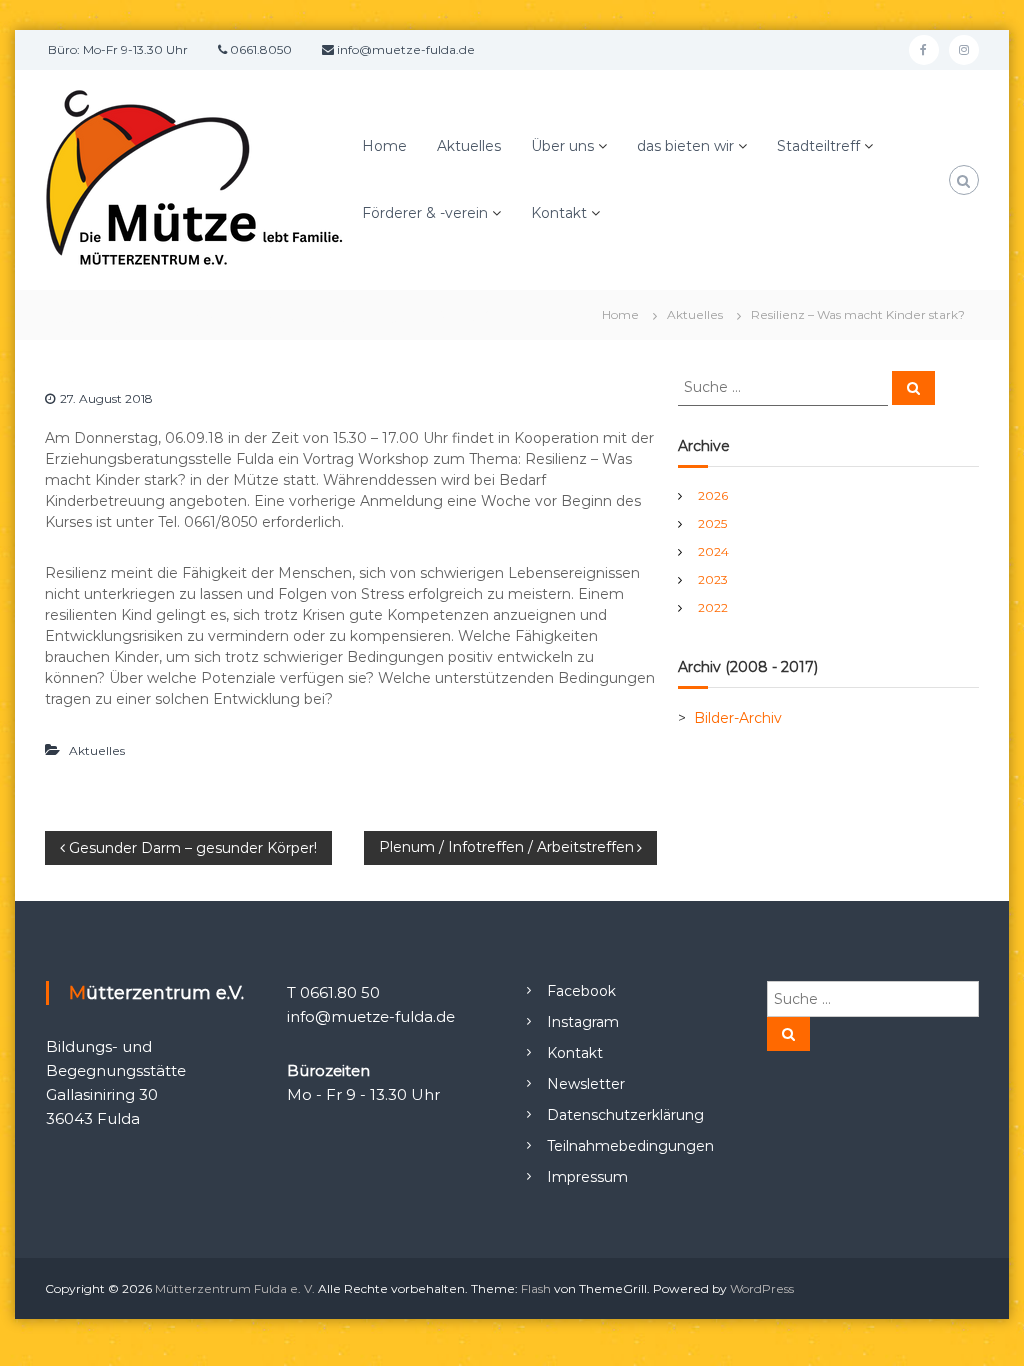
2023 (713, 579)
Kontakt (559, 213)
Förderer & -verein (425, 213)
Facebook (581, 991)
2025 (712, 523)
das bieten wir (685, 146)
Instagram (583, 1022)
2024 (713, 551)
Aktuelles (469, 146)
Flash (536, 1288)
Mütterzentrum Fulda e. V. (235, 1288)
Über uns (562, 146)
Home (384, 146)
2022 (713, 607)
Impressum (587, 1177)
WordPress (762, 1288)
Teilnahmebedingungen (630, 1146)
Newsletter (586, 1084)
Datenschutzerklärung (625, 1115)
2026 (713, 495)
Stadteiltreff (818, 146)
